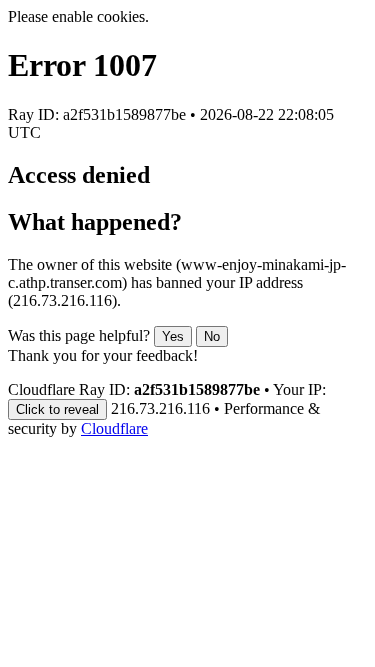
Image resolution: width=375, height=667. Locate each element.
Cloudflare (114, 428)
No (212, 336)
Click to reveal (57, 409)
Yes (173, 336)
